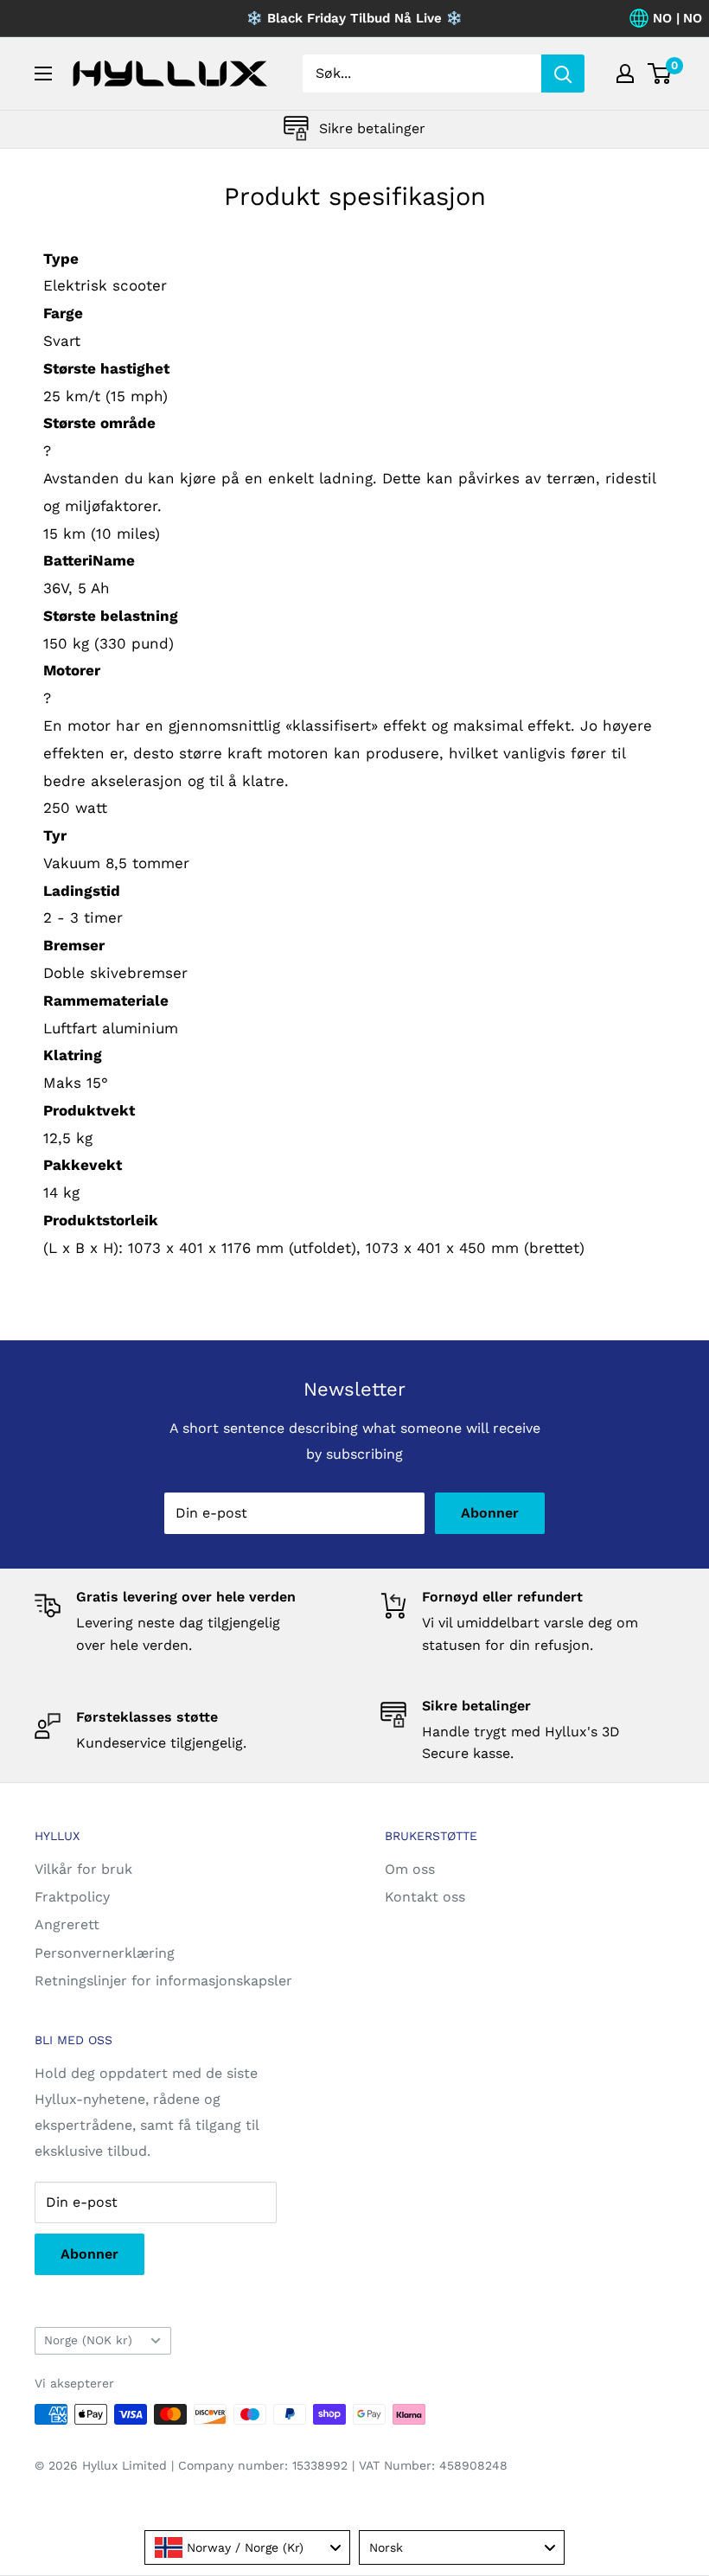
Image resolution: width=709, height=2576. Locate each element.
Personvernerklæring (105, 1953)
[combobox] (247, 2547)
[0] (660, 74)
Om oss (410, 1869)
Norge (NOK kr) (88, 2340)
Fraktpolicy (72, 1897)
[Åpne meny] (43, 74)
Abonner (490, 1513)
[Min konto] (625, 74)
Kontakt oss (425, 1897)
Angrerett (67, 1924)
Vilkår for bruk (83, 1869)
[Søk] (563, 74)
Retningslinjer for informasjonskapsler (163, 1981)
